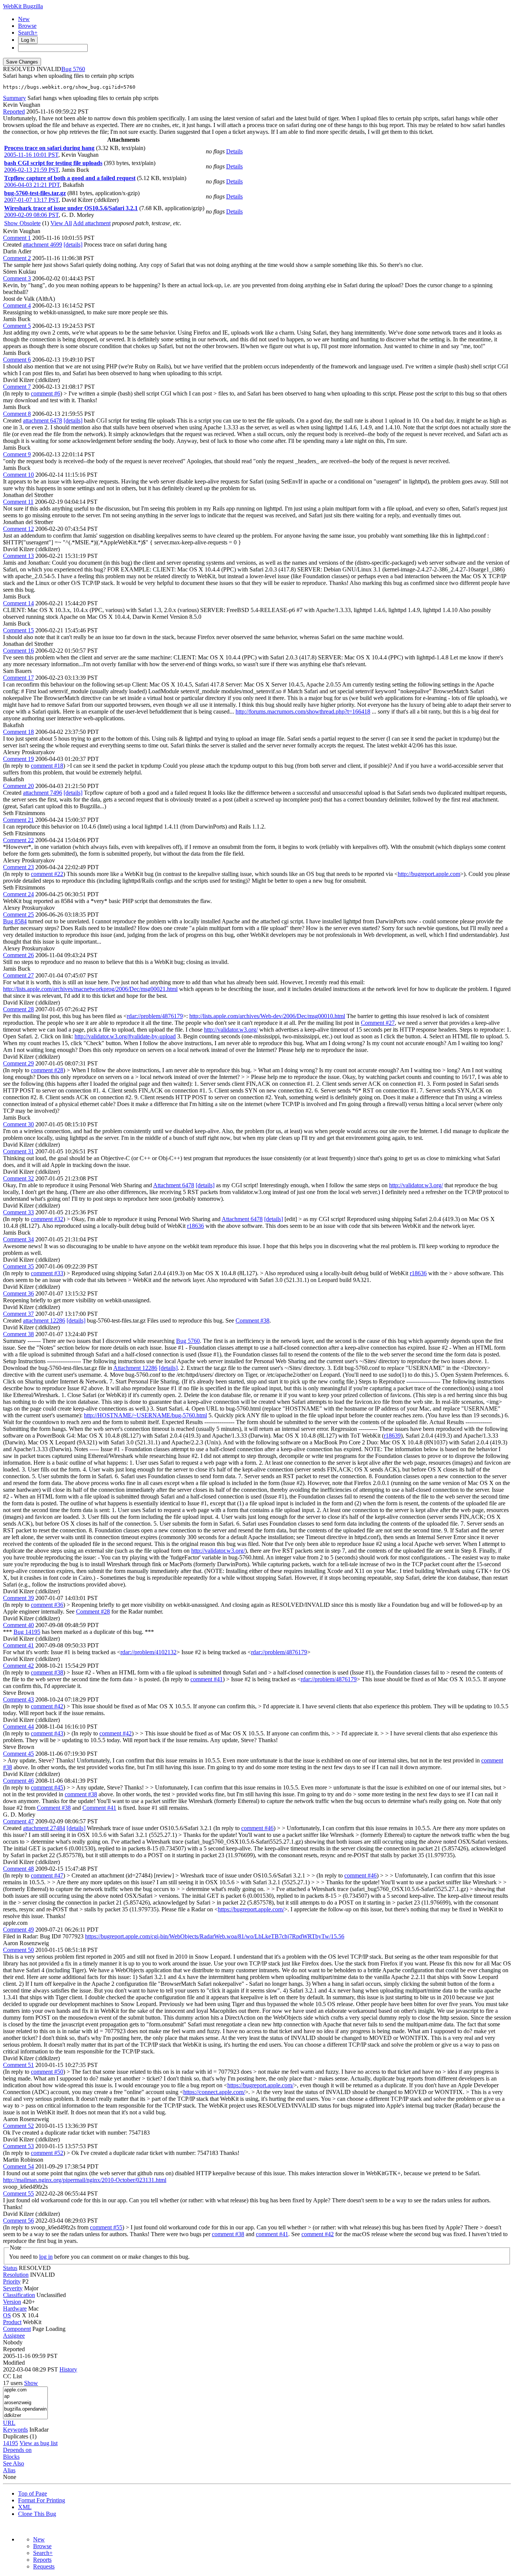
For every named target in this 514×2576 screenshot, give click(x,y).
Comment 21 (18, 820)
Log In (28, 40)
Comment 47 (18, 1821)
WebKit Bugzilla (23, 6)
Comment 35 (18, 1266)
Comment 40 (18, 1625)
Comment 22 (18, 840)
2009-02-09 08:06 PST (31, 215)
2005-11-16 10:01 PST (31, 155)
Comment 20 (18, 786)
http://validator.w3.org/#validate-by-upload (125, 1036)
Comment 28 (18, 1009)
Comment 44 (18, 1727)
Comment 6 (17, 360)
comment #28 (47, 1070)
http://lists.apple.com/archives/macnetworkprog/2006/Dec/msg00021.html (90, 989)
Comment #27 (378, 1023)
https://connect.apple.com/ (214, 2092)
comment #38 (47, 1672)
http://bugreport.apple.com (429, 874)
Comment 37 (18, 1314)
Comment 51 (18, 2065)
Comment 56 (18, 2221)
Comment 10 (18, 475)
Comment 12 (18, 529)
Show (31, 2383)
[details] (73, 245)
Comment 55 (18, 2193)
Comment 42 (18, 1666)
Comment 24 (18, 894)
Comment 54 (18, 2166)
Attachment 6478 (174, 1185)
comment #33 (47, 1273)
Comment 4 (17, 305)
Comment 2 (17, 258)
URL (9, 2423)
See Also (14, 2463)
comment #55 (106, 2227)
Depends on (17, 2450)
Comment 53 (18, 2146)
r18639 (392, 1436)
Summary (14, 98)
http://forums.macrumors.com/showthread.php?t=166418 (303, 711)
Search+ (28, 33)
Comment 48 (18, 1869)
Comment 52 (18, 2126)
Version (12, 2302)
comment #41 (207, 1679)
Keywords (15, 2430)
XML (25, 2507)
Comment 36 (18, 1293)
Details (234, 151)
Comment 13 (18, 556)
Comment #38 (252, 1321)
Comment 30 (18, 1124)
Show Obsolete (22, 223)
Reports (42, 2560)
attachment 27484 (44, 1828)
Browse (27, 26)
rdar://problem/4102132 (148, 1652)
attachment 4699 (43, 245)
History (68, 2369)
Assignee (14, 2336)
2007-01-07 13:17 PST (31, 200)
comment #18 (47, 766)
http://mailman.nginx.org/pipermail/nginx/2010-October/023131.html (85, 2180)
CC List (12, 2376)
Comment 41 (18, 1645)
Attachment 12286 (135, 1368)
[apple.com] (25, 2390)
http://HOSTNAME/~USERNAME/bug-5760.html (145, 1415)
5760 (79, 69)
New (24, 19)
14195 (11, 2443)
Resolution (16, 2275)
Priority (12, 2281)
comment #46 (257, 1828)
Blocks (11, 2457)
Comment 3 (17, 278)
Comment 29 (18, 1063)
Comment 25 (18, 914)
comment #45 (47, 1787)
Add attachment (92, 223)
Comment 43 (18, 1699)
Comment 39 (18, 1598)
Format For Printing (42, 2500)
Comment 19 (18, 759)
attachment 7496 (43, 793)
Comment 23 (18, 867)
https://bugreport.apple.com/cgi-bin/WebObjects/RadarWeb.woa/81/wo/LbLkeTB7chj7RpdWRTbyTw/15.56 (215, 1936)
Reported (14, 111)
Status (10, 2268)
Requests (44, 2566)
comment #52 (47, 2153)
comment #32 (47, 1219)
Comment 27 (18, 975)
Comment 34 (18, 1239)
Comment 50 (18, 1950)
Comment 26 (18, 955)
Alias (9, 2470)
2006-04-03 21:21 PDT (32, 185)
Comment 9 (17, 454)
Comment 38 (18, 1334)
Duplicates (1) (20, 2436)
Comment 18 (18, 732)
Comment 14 (18, 603)
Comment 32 (18, 1178)
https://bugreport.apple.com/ (251, 1909)
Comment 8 (17, 414)
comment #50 (47, 2072)
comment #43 (47, 1733)
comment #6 (46, 393)
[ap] (25, 2396)
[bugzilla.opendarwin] (25, 2409)
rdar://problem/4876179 (155, 1016)
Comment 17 (18, 678)
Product (12, 2322)
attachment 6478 (43, 420)
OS (7, 2315)
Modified (14, 2363)
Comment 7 (17, 387)
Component (17, 2329)
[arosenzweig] (25, 2403)
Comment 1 (17, 238)
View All (61, 223)
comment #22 (47, 874)
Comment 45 (18, 1754)
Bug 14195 (27, 1632)
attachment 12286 (44, 1321)
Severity (13, 2288)
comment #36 (47, 1605)
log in (46, 2257)
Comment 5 (17, 326)
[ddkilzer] (25, 2416)
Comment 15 (18, 630)
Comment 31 (18, 1151)
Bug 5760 (188, 1341)
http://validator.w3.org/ (231, 1030)
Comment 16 (18, 651)
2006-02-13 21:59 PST (31, 170)
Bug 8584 (15, 921)
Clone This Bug (37, 2514)
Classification (19, 2295)
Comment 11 (18, 502)
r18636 (195, 1226)
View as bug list (39, 2443)
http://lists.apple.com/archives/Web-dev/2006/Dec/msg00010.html (267, 1016)
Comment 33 (18, 1212)
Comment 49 (18, 1930)
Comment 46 (18, 1781)
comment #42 (47, 1706)
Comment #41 (99, 1808)
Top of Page (33, 2493)
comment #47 (47, 1875)
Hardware (15, 2309)
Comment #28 (93, 1612)
